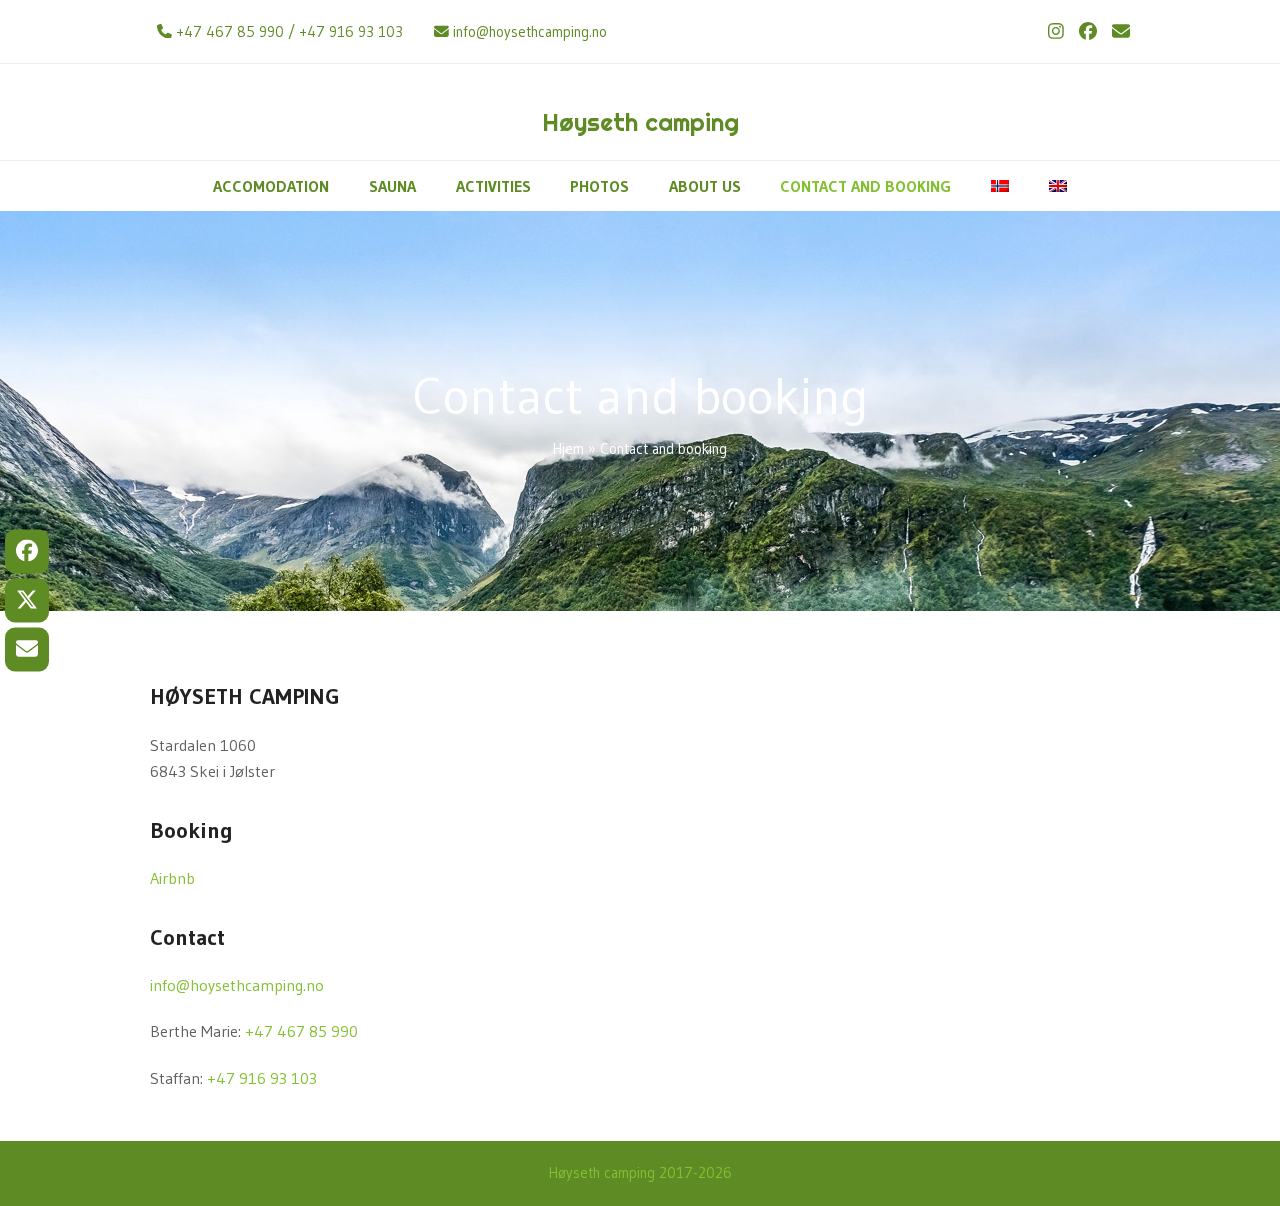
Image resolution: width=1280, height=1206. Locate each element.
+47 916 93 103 (351, 32)
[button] (27, 552)
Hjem (568, 449)
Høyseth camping (640, 122)
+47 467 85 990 (230, 32)
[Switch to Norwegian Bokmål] (1000, 186)
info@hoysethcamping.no (530, 32)
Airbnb (172, 878)
